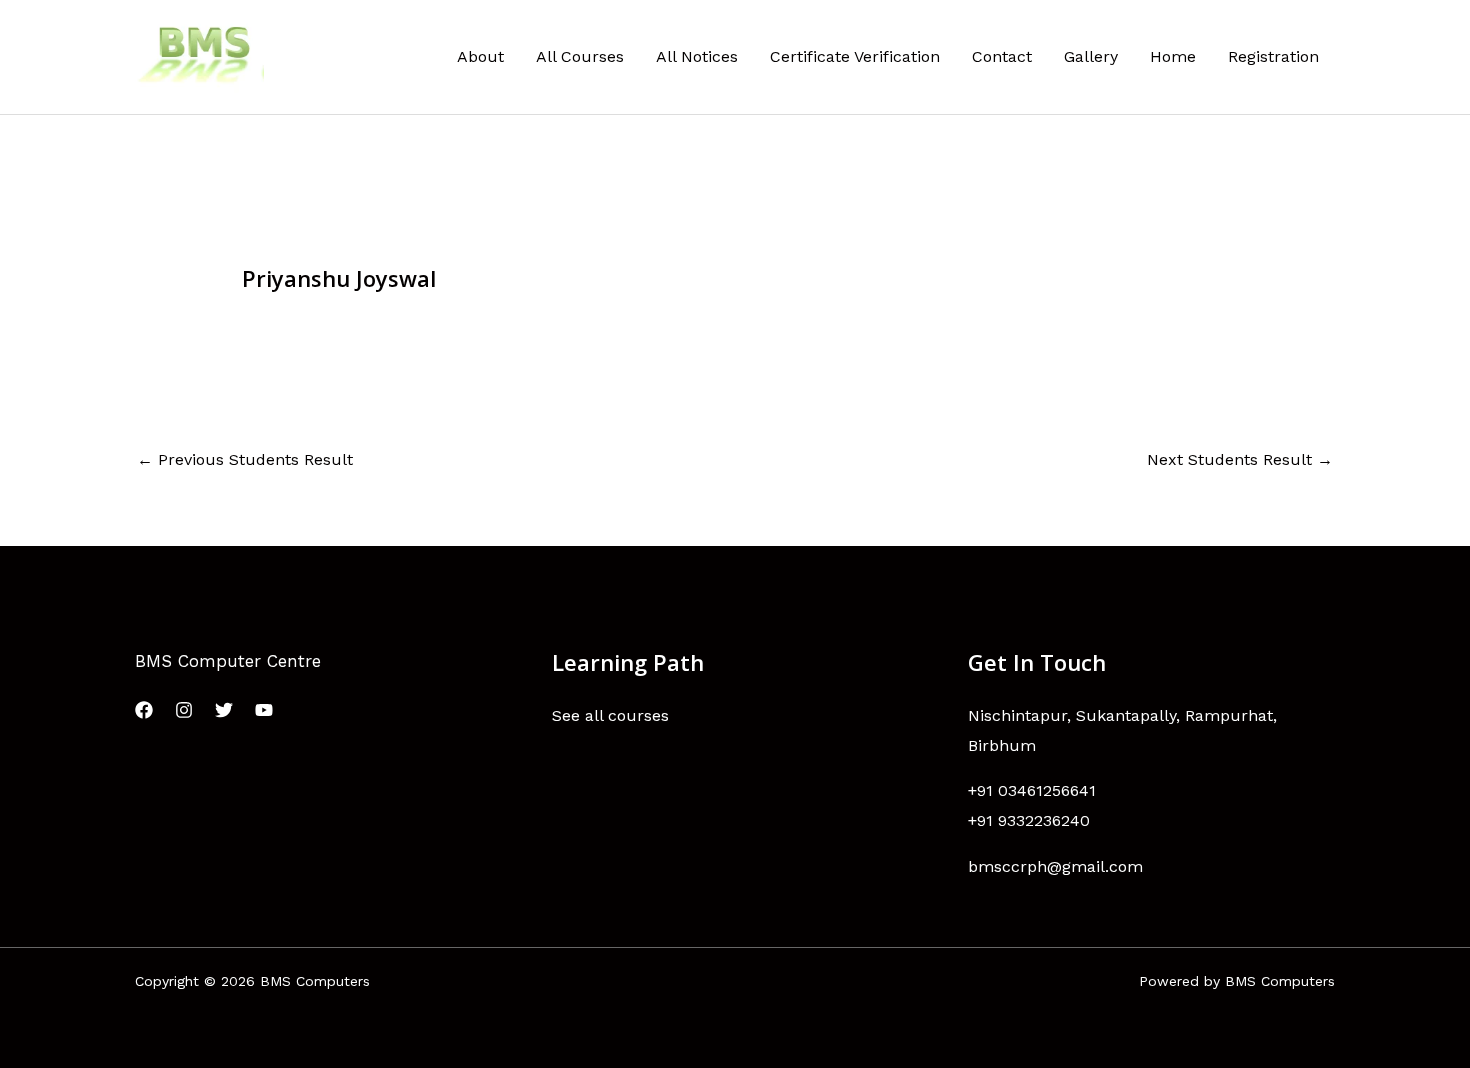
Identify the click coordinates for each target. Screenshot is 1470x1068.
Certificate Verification (855, 56)
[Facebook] (144, 710)
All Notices (697, 56)
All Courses (580, 56)
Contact (1002, 56)
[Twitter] (224, 710)
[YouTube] (264, 710)
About (480, 56)
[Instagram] (184, 710)
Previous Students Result (245, 459)
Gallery (1091, 56)
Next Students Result (1240, 459)
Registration (1273, 56)
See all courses (610, 715)
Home (1173, 56)
